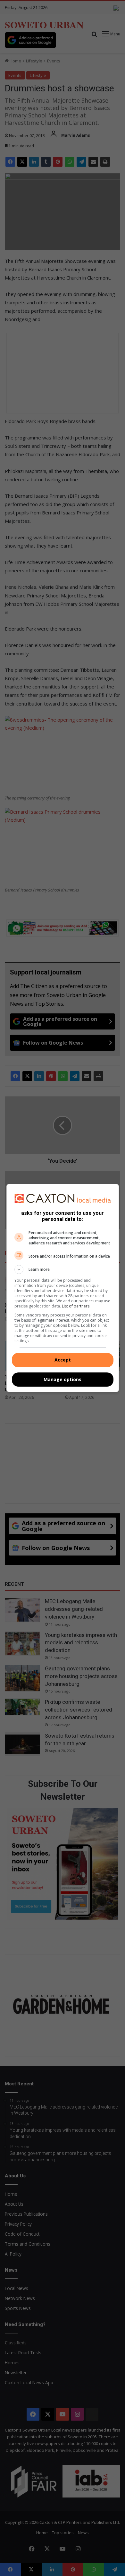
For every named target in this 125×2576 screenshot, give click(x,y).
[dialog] (63, 1288)
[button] (63, 1270)
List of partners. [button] (76, 1306)
